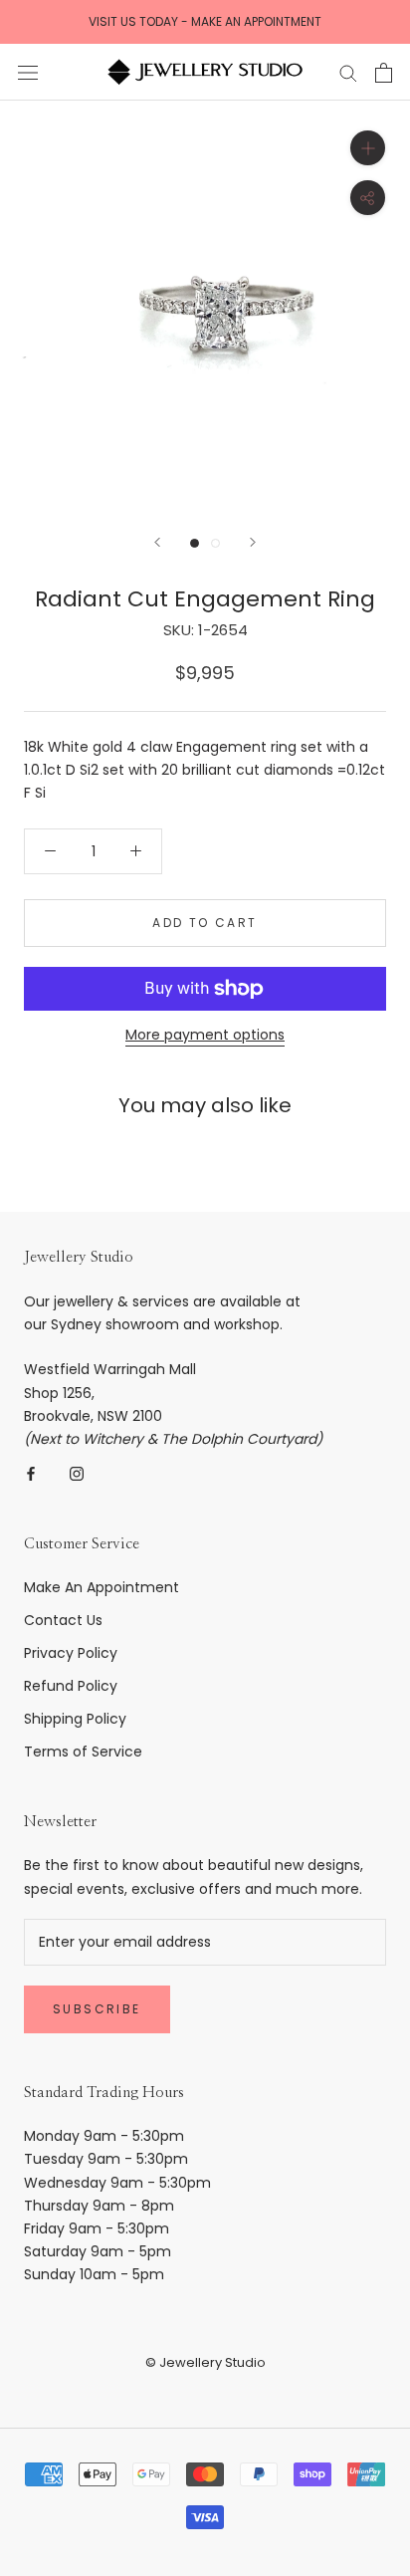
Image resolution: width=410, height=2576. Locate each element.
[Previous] (157, 542)
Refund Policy (71, 1686)
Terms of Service (83, 1752)
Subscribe (97, 2009)
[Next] (253, 542)
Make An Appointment (102, 1587)
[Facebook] (31, 1473)
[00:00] (205, 306)
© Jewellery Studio (205, 2362)
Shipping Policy (75, 1719)
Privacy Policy (71, 1653)
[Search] (348, 72)
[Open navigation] (28, 72)
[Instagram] (77, 1473)
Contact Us (63, 1620)
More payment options (205, 1035)
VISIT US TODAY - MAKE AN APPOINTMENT (205, 21)
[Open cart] (384, 73)
